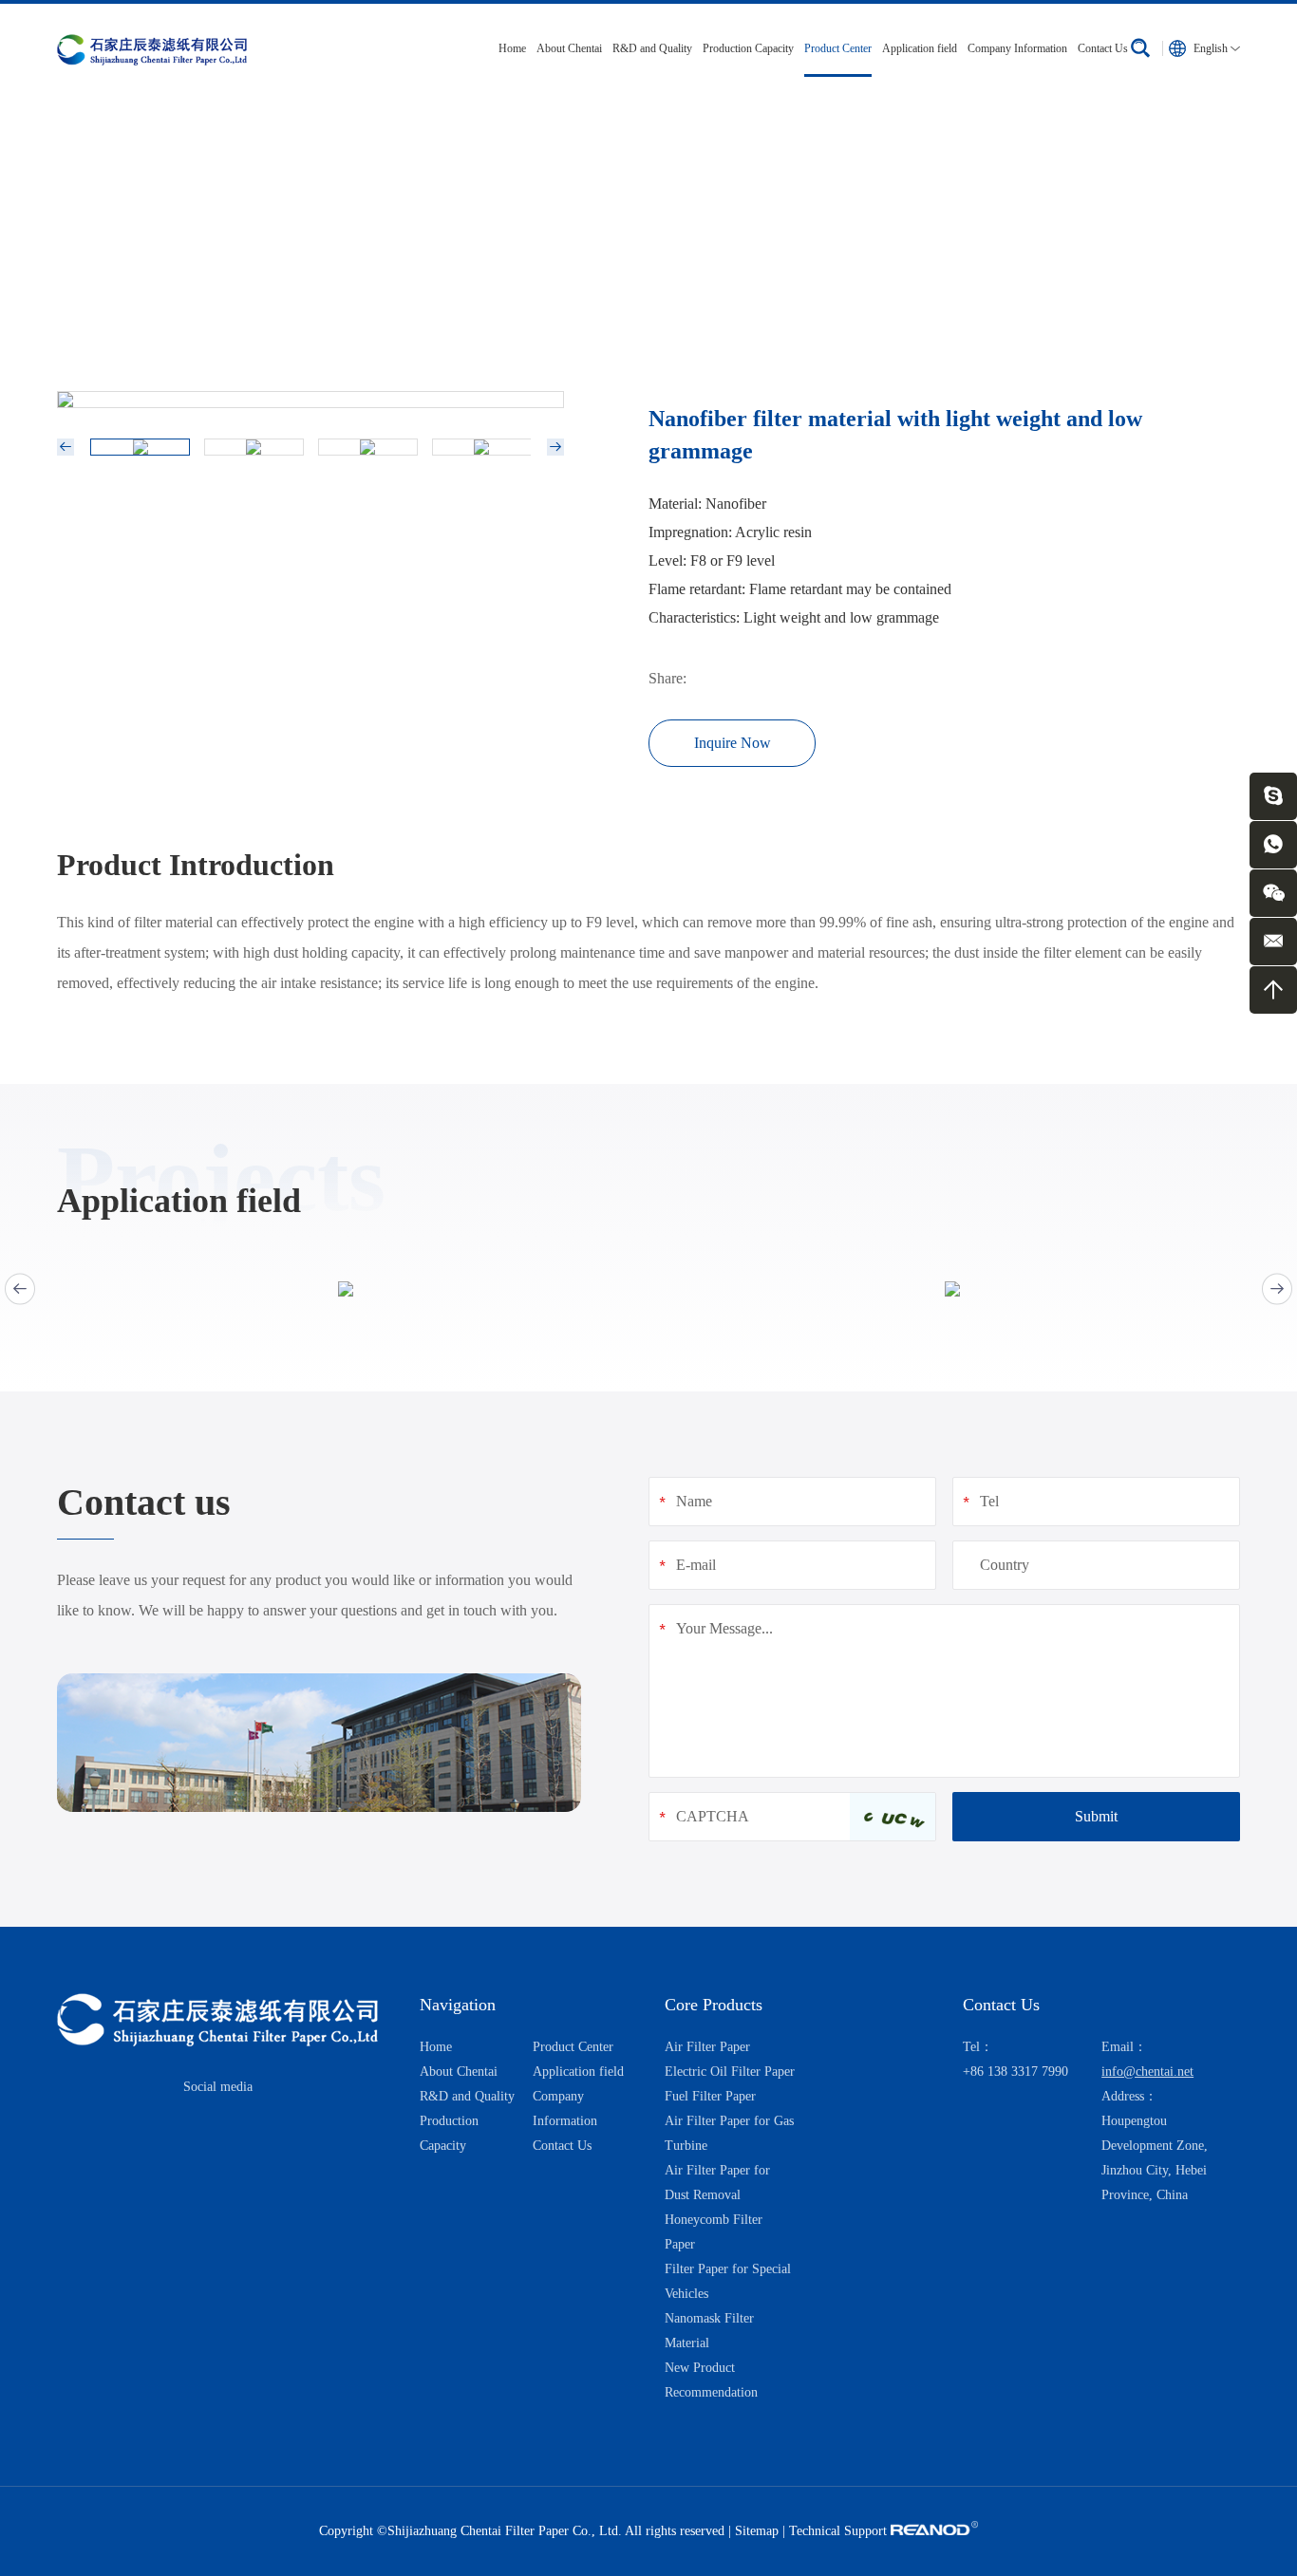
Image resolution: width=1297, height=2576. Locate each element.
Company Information (1017, 48)
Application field (920, 48)
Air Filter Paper (707, 2047)
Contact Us (1103, 48)
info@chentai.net (1147, 2072)
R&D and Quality (652, 48)
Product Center (838, 48)
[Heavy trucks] (952, 1289)
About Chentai (569, 48)
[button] (20, 1288)
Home (512, 48)
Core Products (714, 2005)
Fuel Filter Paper (710, 2096)
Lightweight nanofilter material (507, 249)
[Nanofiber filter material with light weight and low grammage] (310, 400)
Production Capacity (748, 48)
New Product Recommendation (307, 249)
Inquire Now (733, 743)
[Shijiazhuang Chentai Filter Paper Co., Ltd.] (152, 48)
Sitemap (757, 2531)
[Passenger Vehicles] (345, 1289)
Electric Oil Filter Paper (730, 2072)
